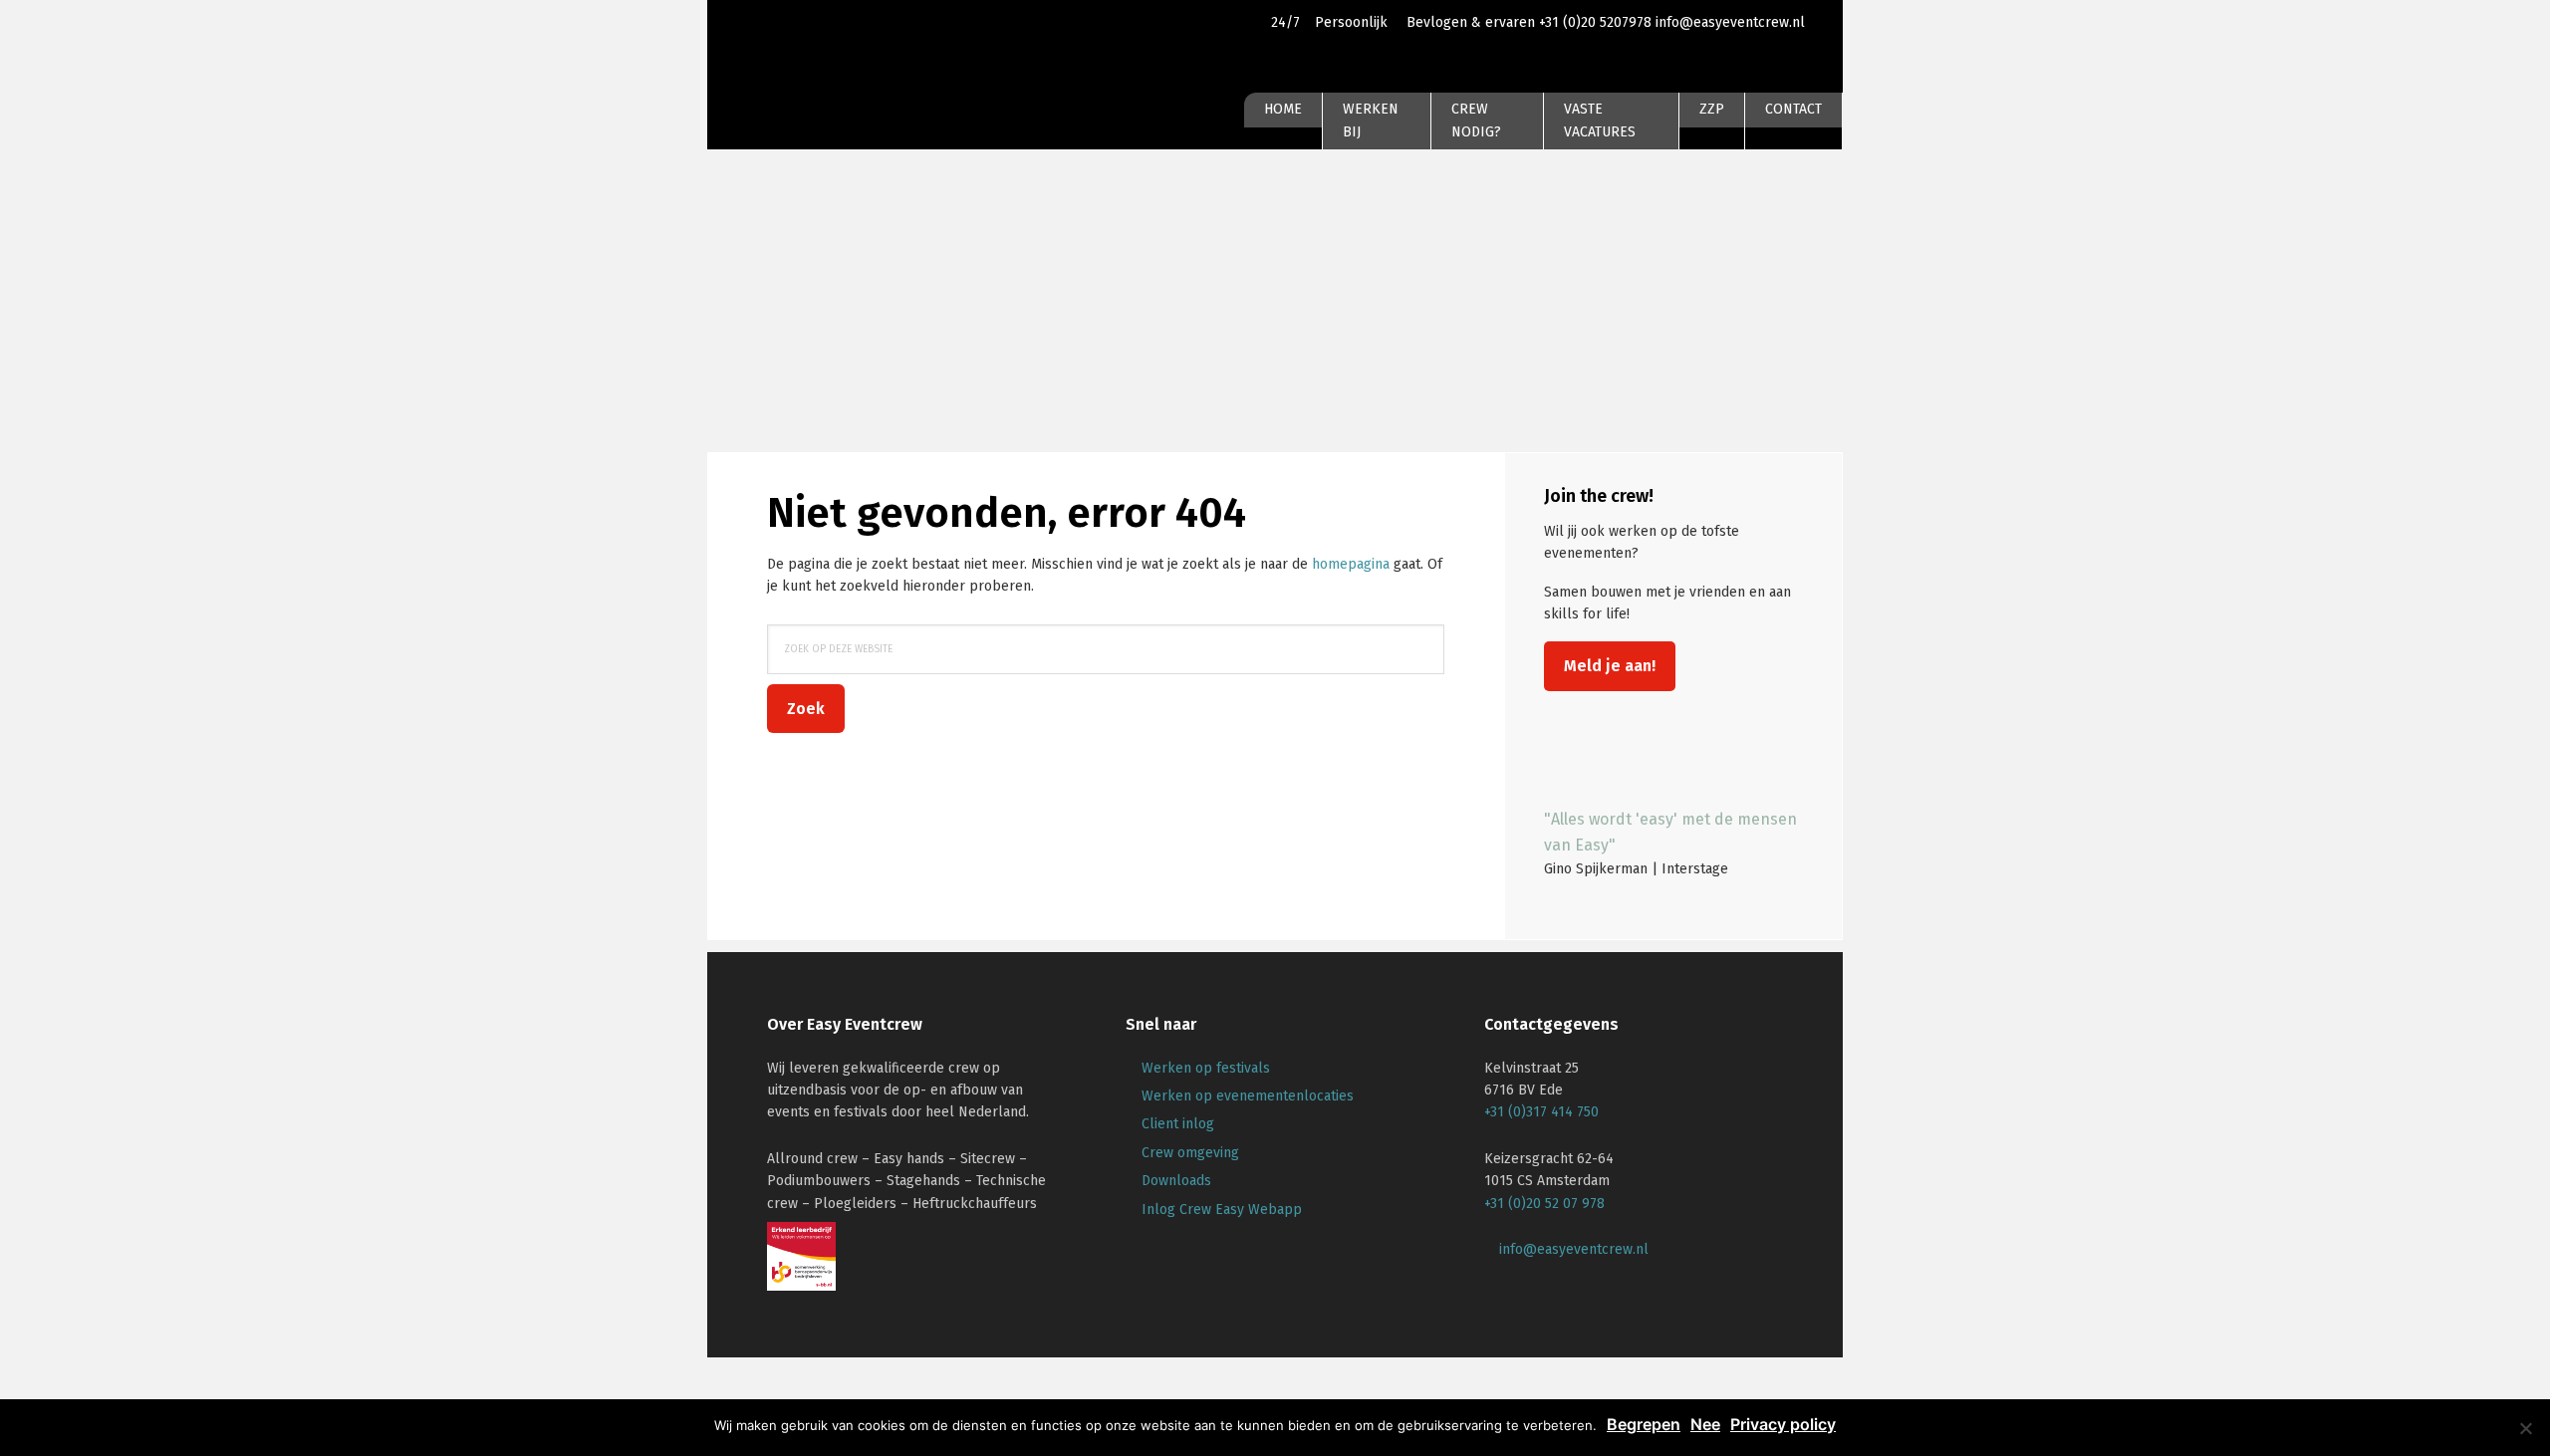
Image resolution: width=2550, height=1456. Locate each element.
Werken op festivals (1206, 1068)
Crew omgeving (1190, 1153)
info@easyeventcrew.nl (1730, 22)
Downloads (1176, 1181)
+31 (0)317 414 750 (1541, 1112)
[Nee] (2525, 1428)
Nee (1705, 1424)
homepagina (1351, 564)
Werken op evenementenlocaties (1248, 1096)
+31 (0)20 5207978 (1597, 22)
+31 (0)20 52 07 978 (1544, 1204)
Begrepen (1644, 1424)
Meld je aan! (1610, 666)
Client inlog (1178, 1124)
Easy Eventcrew (837, 74)
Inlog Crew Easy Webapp (1222, 1210)
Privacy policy (1783, 1424)
